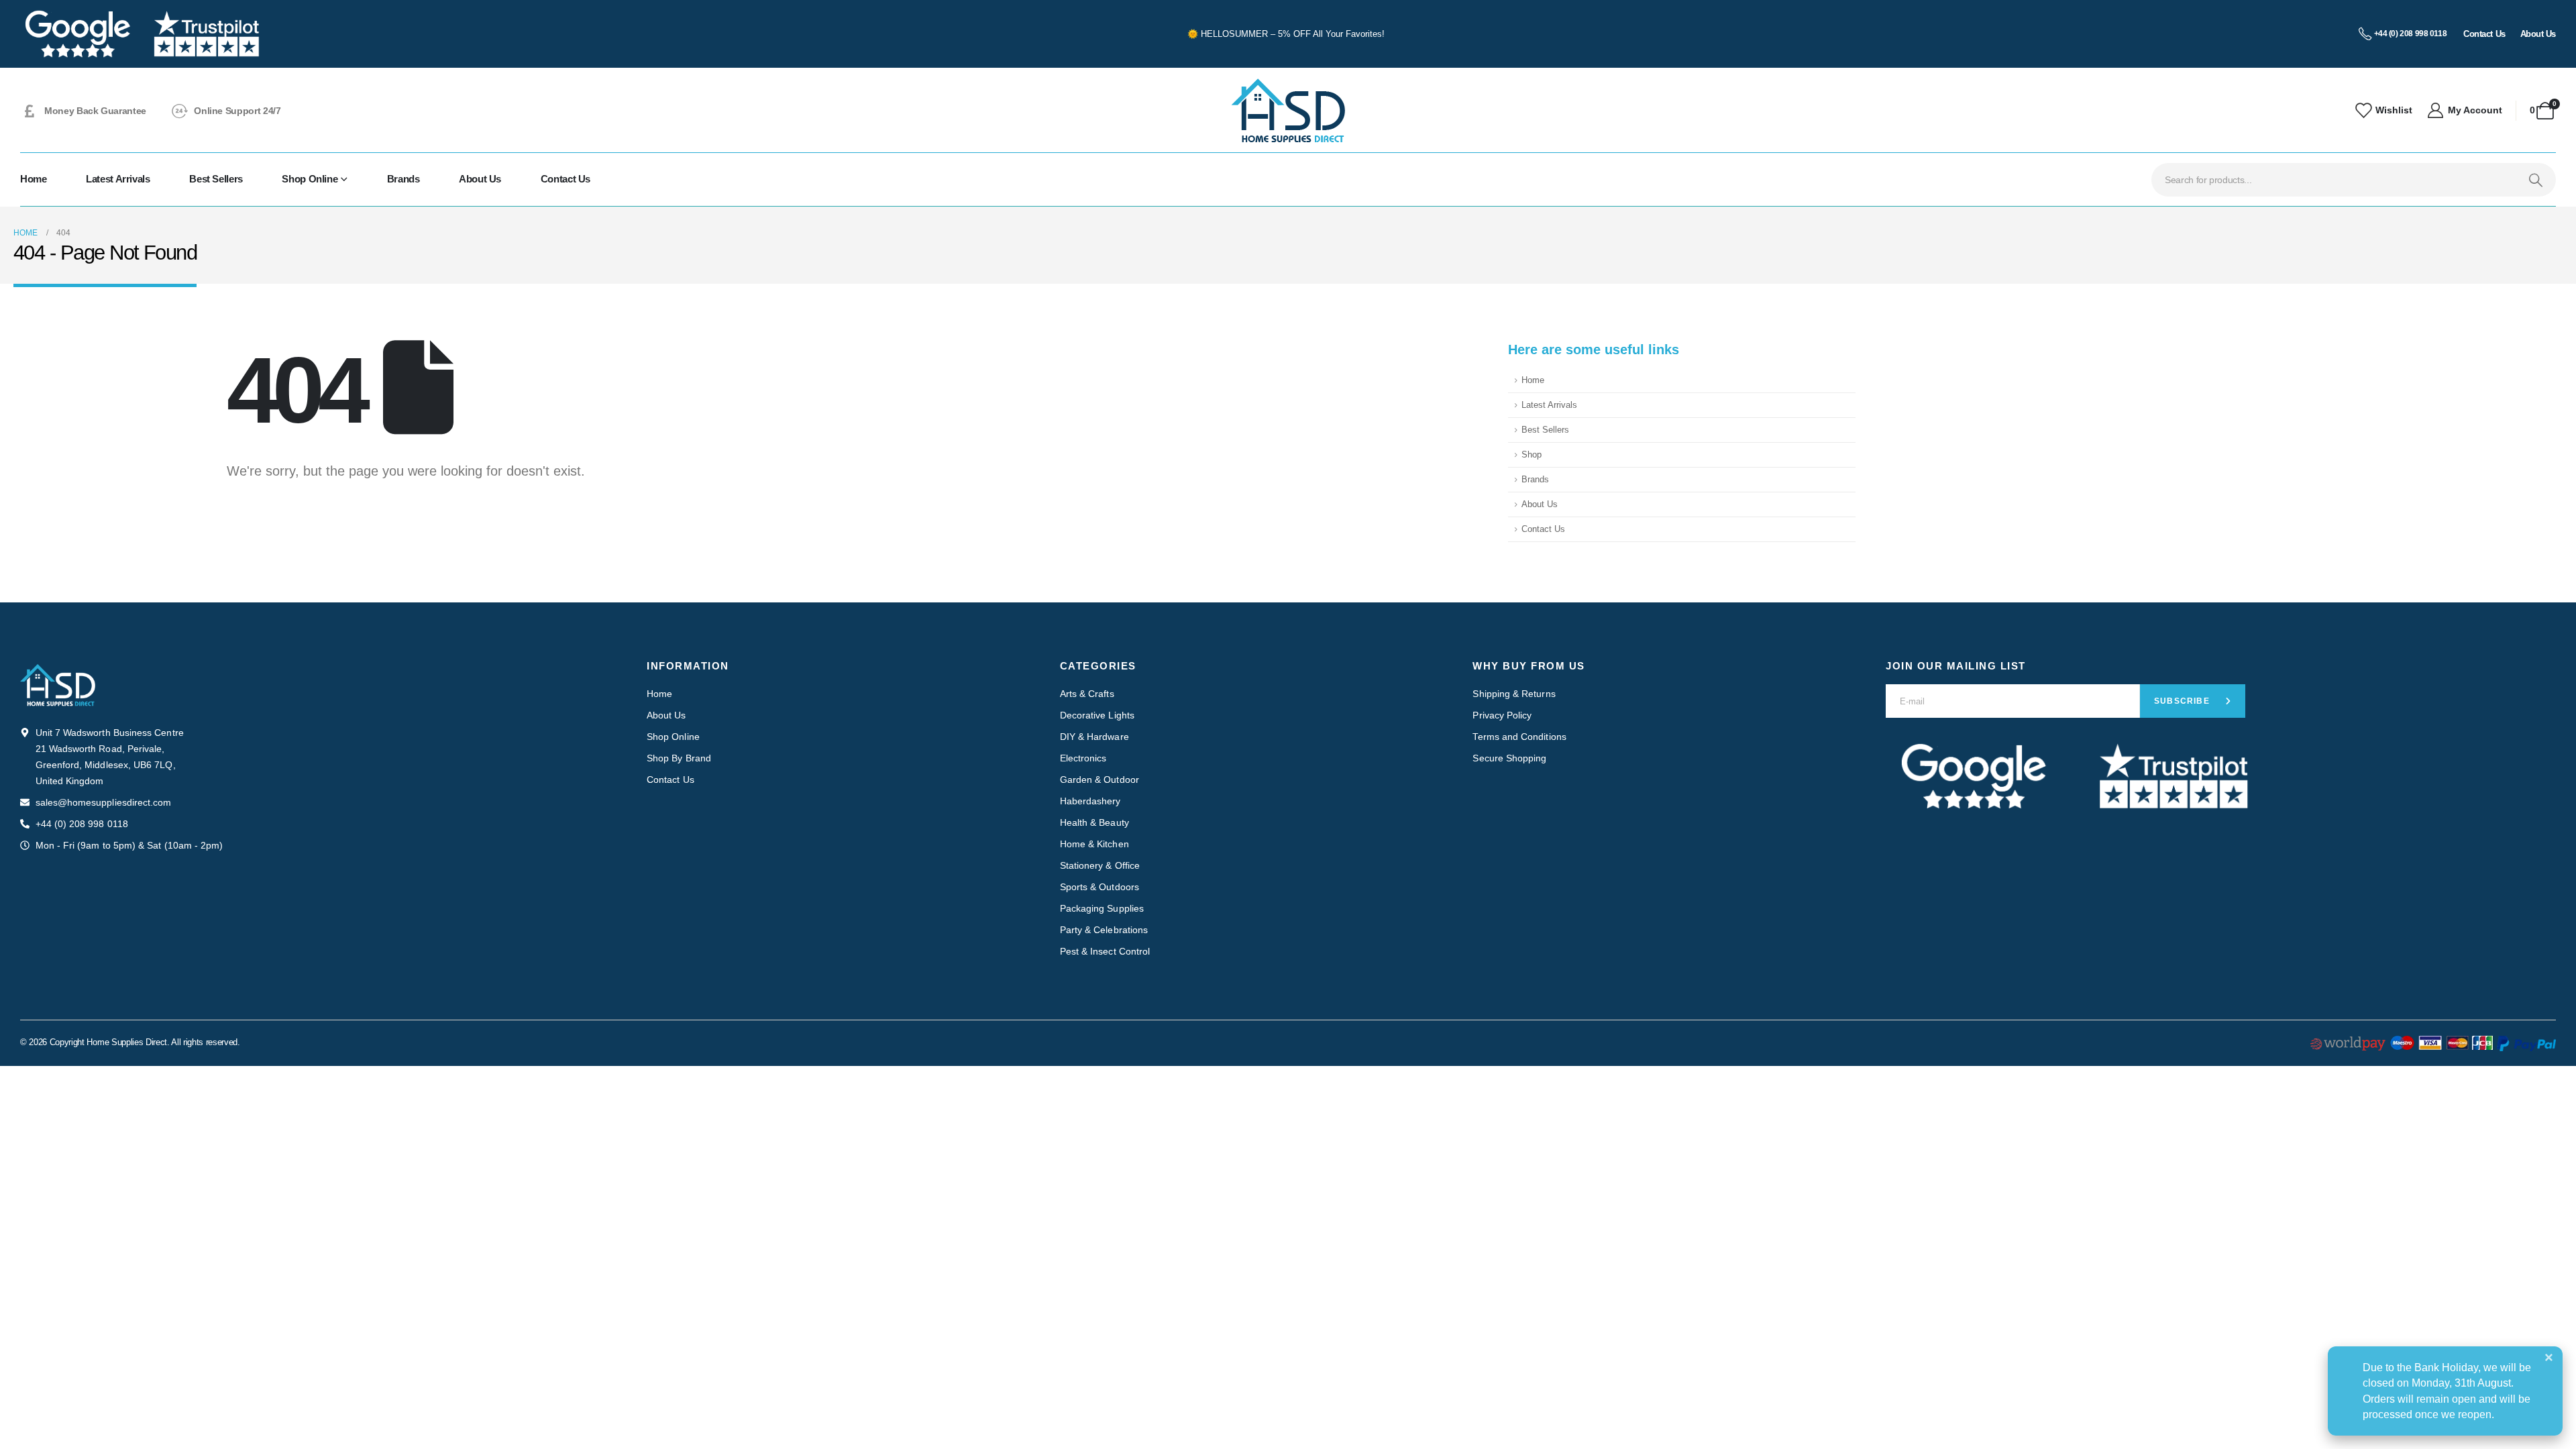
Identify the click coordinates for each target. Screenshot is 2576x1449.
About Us (480, 179)
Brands (404, 179)
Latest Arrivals (118, 179)
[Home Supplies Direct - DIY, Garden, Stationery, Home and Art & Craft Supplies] (1288, 110)
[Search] (2535, 180)
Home (34, 179)
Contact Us (566, 179)
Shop (1532, 455)
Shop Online (310, 179)
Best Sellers (216, 179)
